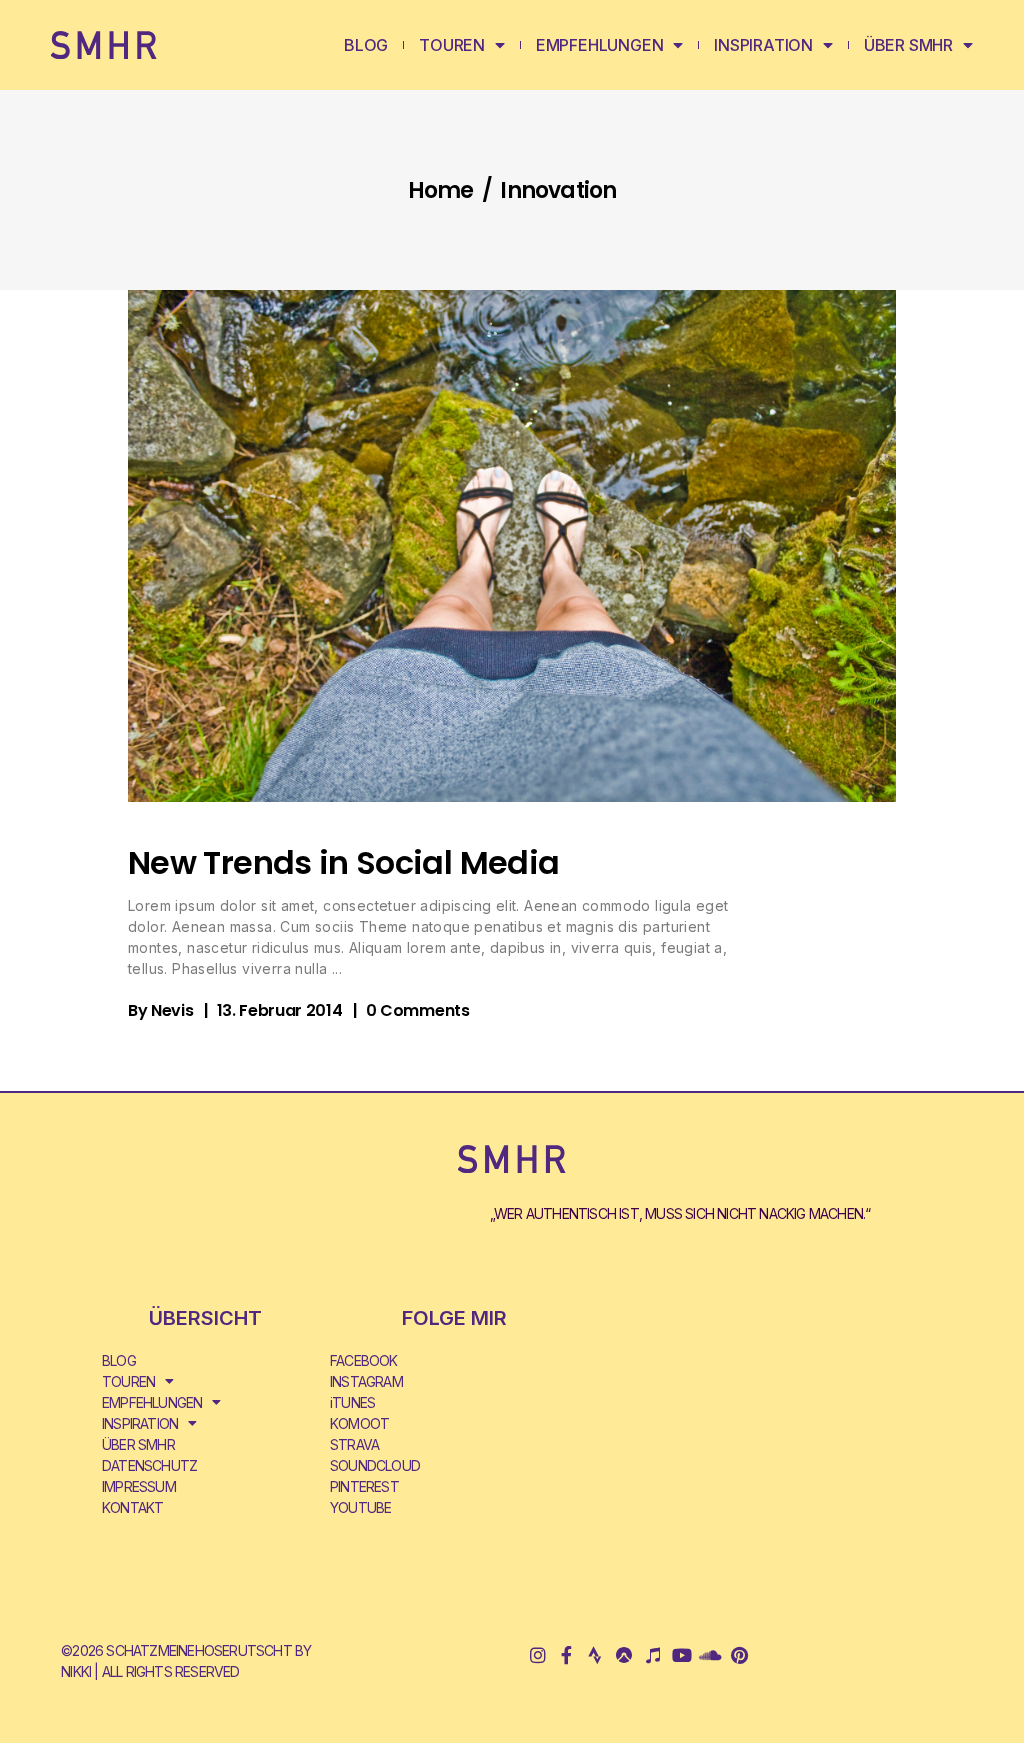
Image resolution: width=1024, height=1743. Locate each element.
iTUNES (352, 1402)
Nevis (172, 1010)
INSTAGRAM (366, 1381)
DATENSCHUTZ (149, 1465)
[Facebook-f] (566, 1655)
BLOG (366, 45)
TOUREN (452, 45)
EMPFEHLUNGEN (600, 45)
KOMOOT (359, 1423)
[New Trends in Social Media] (512, 546)
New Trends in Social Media (343, 862)
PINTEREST (364, 1486)
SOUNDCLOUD (375, 1465)
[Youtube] (681, 1655)
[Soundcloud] (710, 1655)
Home (441, 191)
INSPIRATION (763, 45)
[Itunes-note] (652, 1655)
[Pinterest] (738, 1655)
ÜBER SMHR (908, 45)
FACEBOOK (364, 1360)
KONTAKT (132, 1507)
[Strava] (594, 1655)
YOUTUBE (360, 1507)
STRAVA (354, 1444)
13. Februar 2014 (280, 1010)
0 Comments (418, 1010)
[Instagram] (537, 1655)
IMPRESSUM (139, 1486)
